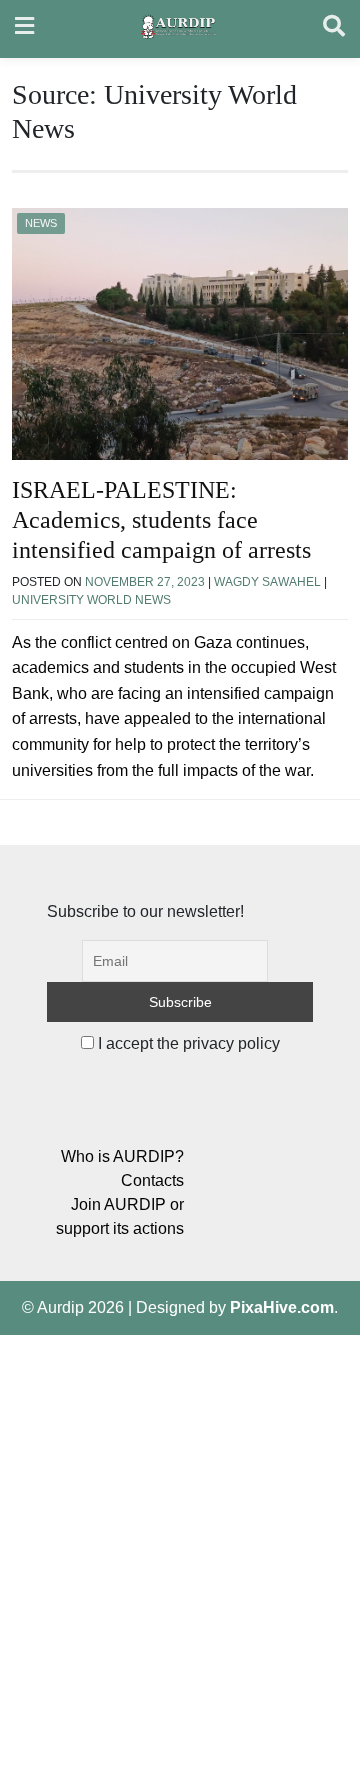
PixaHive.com (282, 1307)
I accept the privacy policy (187, 1043)
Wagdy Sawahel (267, 582)
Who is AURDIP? (122, 1156)
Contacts (152, 1180)
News (41, 223)
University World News (91, 600)
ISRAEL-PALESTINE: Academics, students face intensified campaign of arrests (161, 520)
